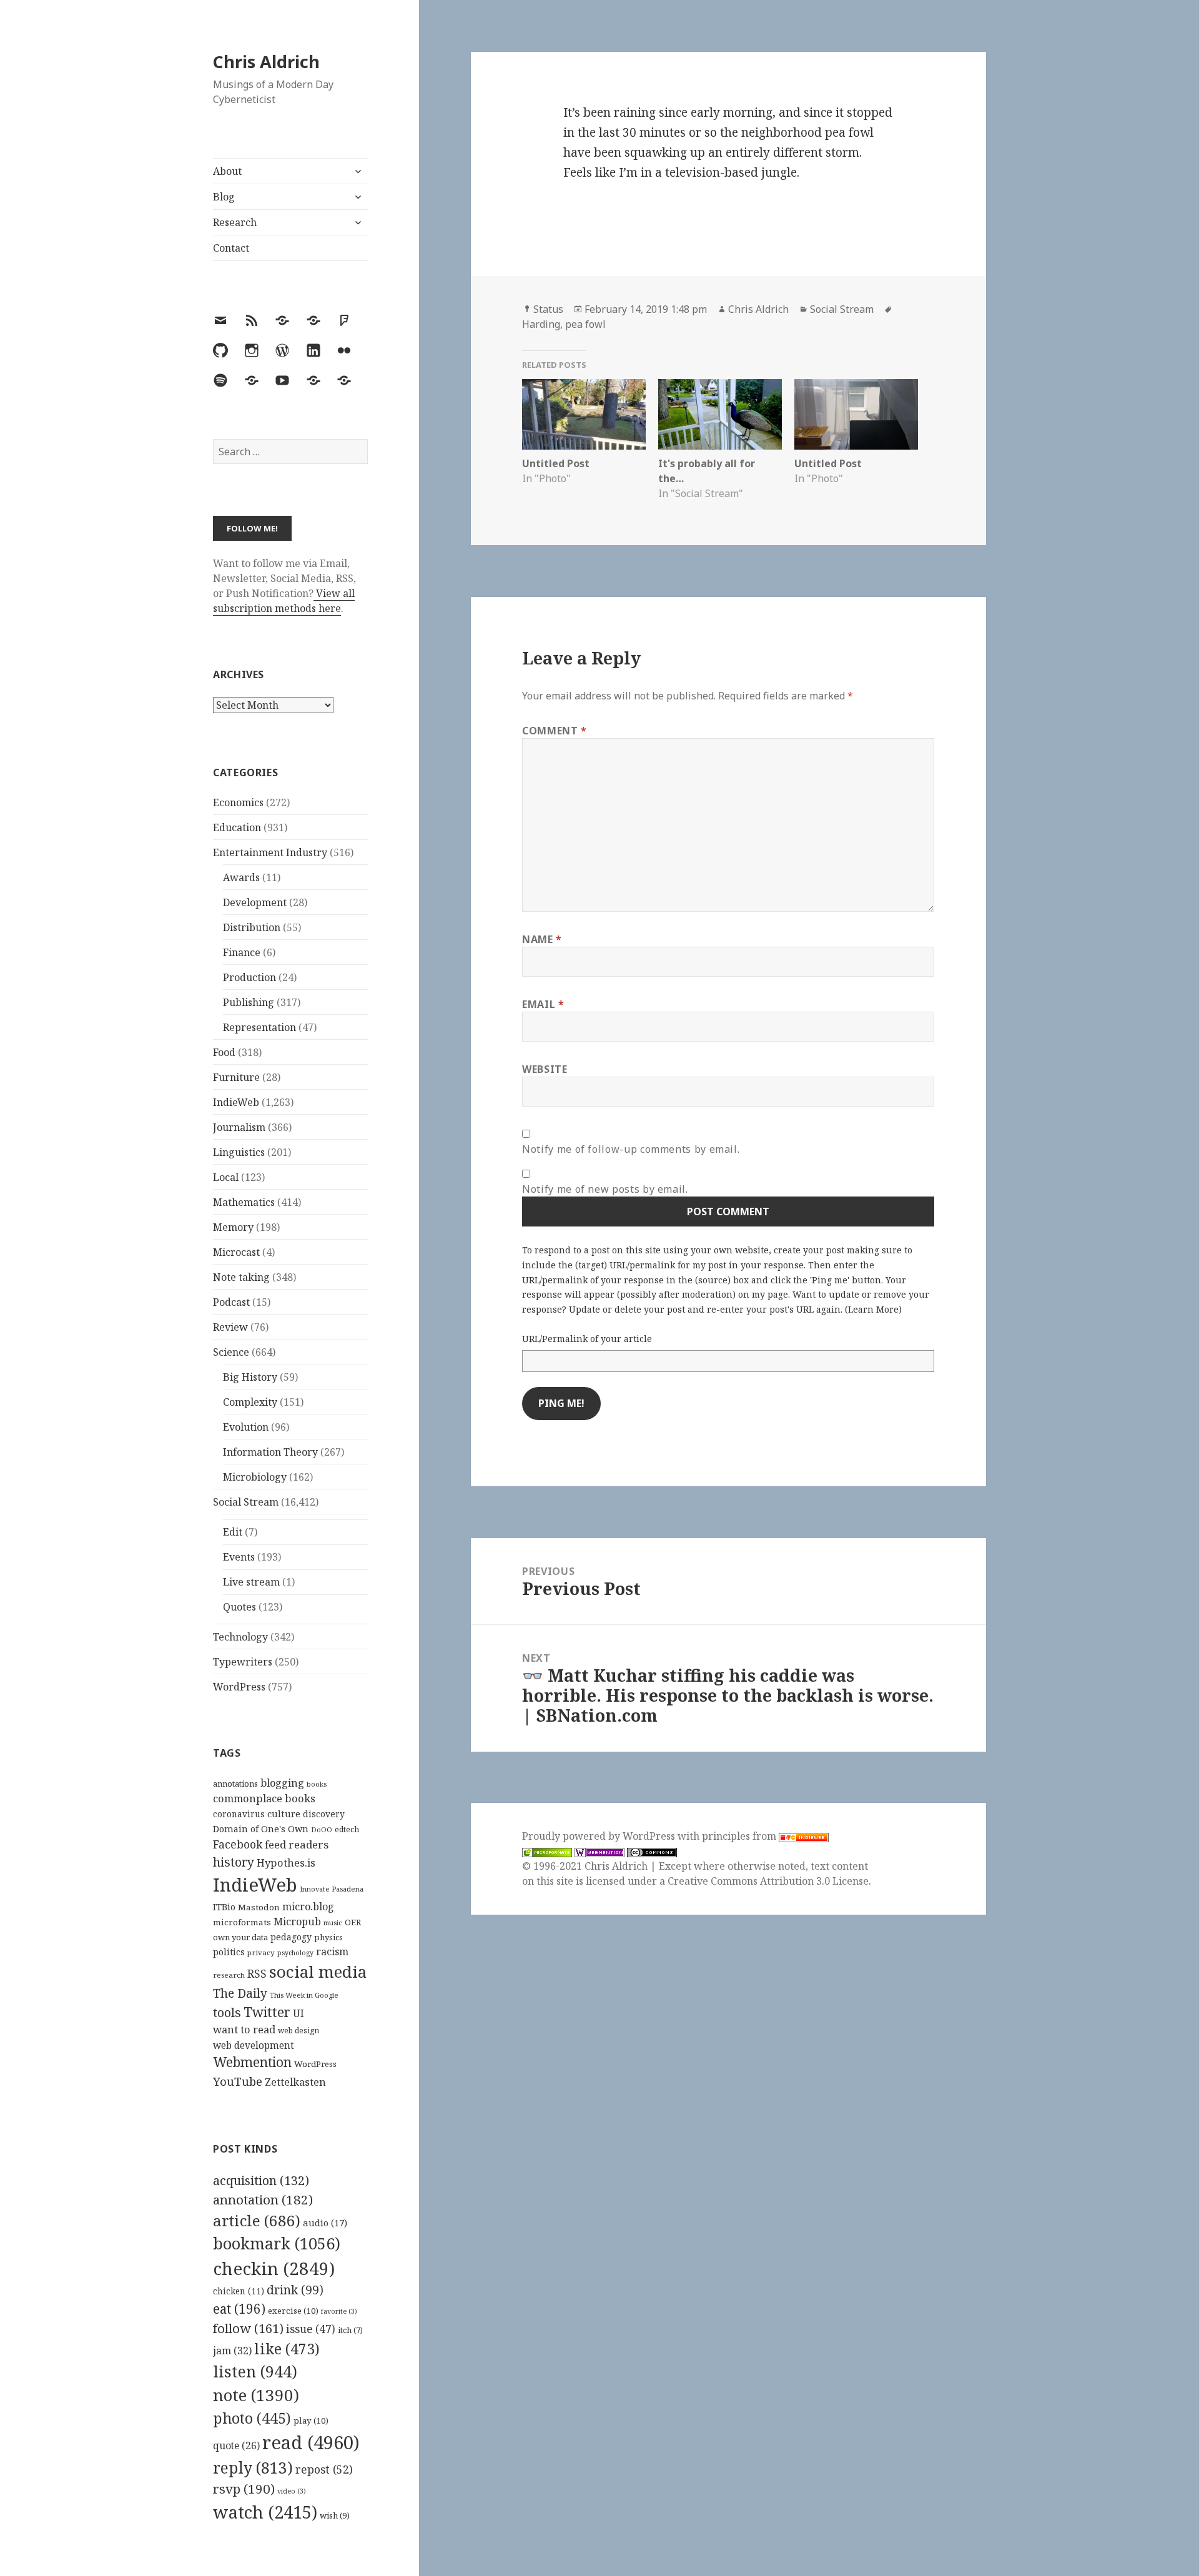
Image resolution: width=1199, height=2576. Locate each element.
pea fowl (585, 324)
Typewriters (243, 1662)
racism (332, 1952)
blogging (282, 1783)
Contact (231, 248)
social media (318, 1971)
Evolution (246, 1427)
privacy (261, 1952)
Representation (259, 1027)
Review (230, 1327)
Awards (241, 877)
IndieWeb (236, 1102)
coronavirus (239, 1814)
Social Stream (246, 1502)
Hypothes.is (286, 1863)
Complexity (250, 1402)
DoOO (322, 1830)
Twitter (267, 2012)
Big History (250, 1377)
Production (249, 977)
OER (353, 1922)
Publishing (249, 1002)
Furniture (236, 1077)
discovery (324, 1814)
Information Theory (270, 1452)
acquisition (261, 2180)
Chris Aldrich (266, 62)
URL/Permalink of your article (587, 1339)
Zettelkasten (295, 2082)
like (287, 2349)
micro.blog (308, 1907)
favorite (339, 2311)
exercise (293, 2311)
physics (328, 1937)
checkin (274, 2268)
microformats (242, 1922)
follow (248, 2328)
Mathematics (244, 1202)
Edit (233, 1532)
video (292, 2491)
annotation (263, 2199)
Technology (240, 1637)
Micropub (297, 1922)
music (333, 1922)
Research (235, 222)
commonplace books (264, 1798)
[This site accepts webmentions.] (599, 1851)
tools (227, 2012)
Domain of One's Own (261, 1829)
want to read (244, 2029)
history (234, 1862)
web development (254, 2046)
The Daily (240, 1993)
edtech (347, 1829)
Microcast (236, 1252)
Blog (224, 197)
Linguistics (239, 1152)
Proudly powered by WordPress (600, 1836)
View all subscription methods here (284, 601)
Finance (242, 952)
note (256, 2395)
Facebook (238, 1844)
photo (252, 2418)
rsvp (244, 2489)
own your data (240, 1937)
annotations (235, 1784)
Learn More (873, 1309)
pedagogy (291, 1937)
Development (255, 902)
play (311, 2421)
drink (295, 2290)
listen (255, 2371)
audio (325, 2223)
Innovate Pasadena (332, 1889)
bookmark (277, 2243)
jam (232, 2351)
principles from (740, 1836)
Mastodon (259, 1907)
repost (324, 2469)
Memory (233, 1227)
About (227, 171)
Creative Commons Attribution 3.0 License (768, 1881)
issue (311, 2329)
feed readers (297, 1844)
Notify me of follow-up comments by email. (631, 1149)
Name (542, 939)
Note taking (241, 1277)
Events (239, 1557)
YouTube (238, 2081)
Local (226, 1177)
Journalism (239, 1127)
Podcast (231, 1302)
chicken (239, 2291)
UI (299, 2013)
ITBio (224, 1907)
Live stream (251, 1582)
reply (253, 2468)
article (257, 2220)
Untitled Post (556, 463)
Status (548, 309)
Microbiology (255, 1477)
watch (265, 2512)
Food (224, 1052)
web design (299, 2031)
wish (335, 2515)
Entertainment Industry (270, 852)
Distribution (252, 927)
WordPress (239, 1687)
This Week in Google (304, 1995)
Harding (541, 324)
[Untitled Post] (584, 414)
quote (236, 2445)
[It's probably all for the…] (720, 414)
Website (545, 1069)
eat (239, 2309)
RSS (257, 1974)
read (311, 2442)
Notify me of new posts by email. (605, 1189)
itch (350, 2330)
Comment (555, 731)
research (229, 1975)
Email (543, 1004)
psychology (295, 1953)
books (317, 1784)
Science (231, 1352)
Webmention (252, 2062)
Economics (238, 802)
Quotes (239, 1607)
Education (237, 827)
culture (284, 1814)
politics (229, 1952)
